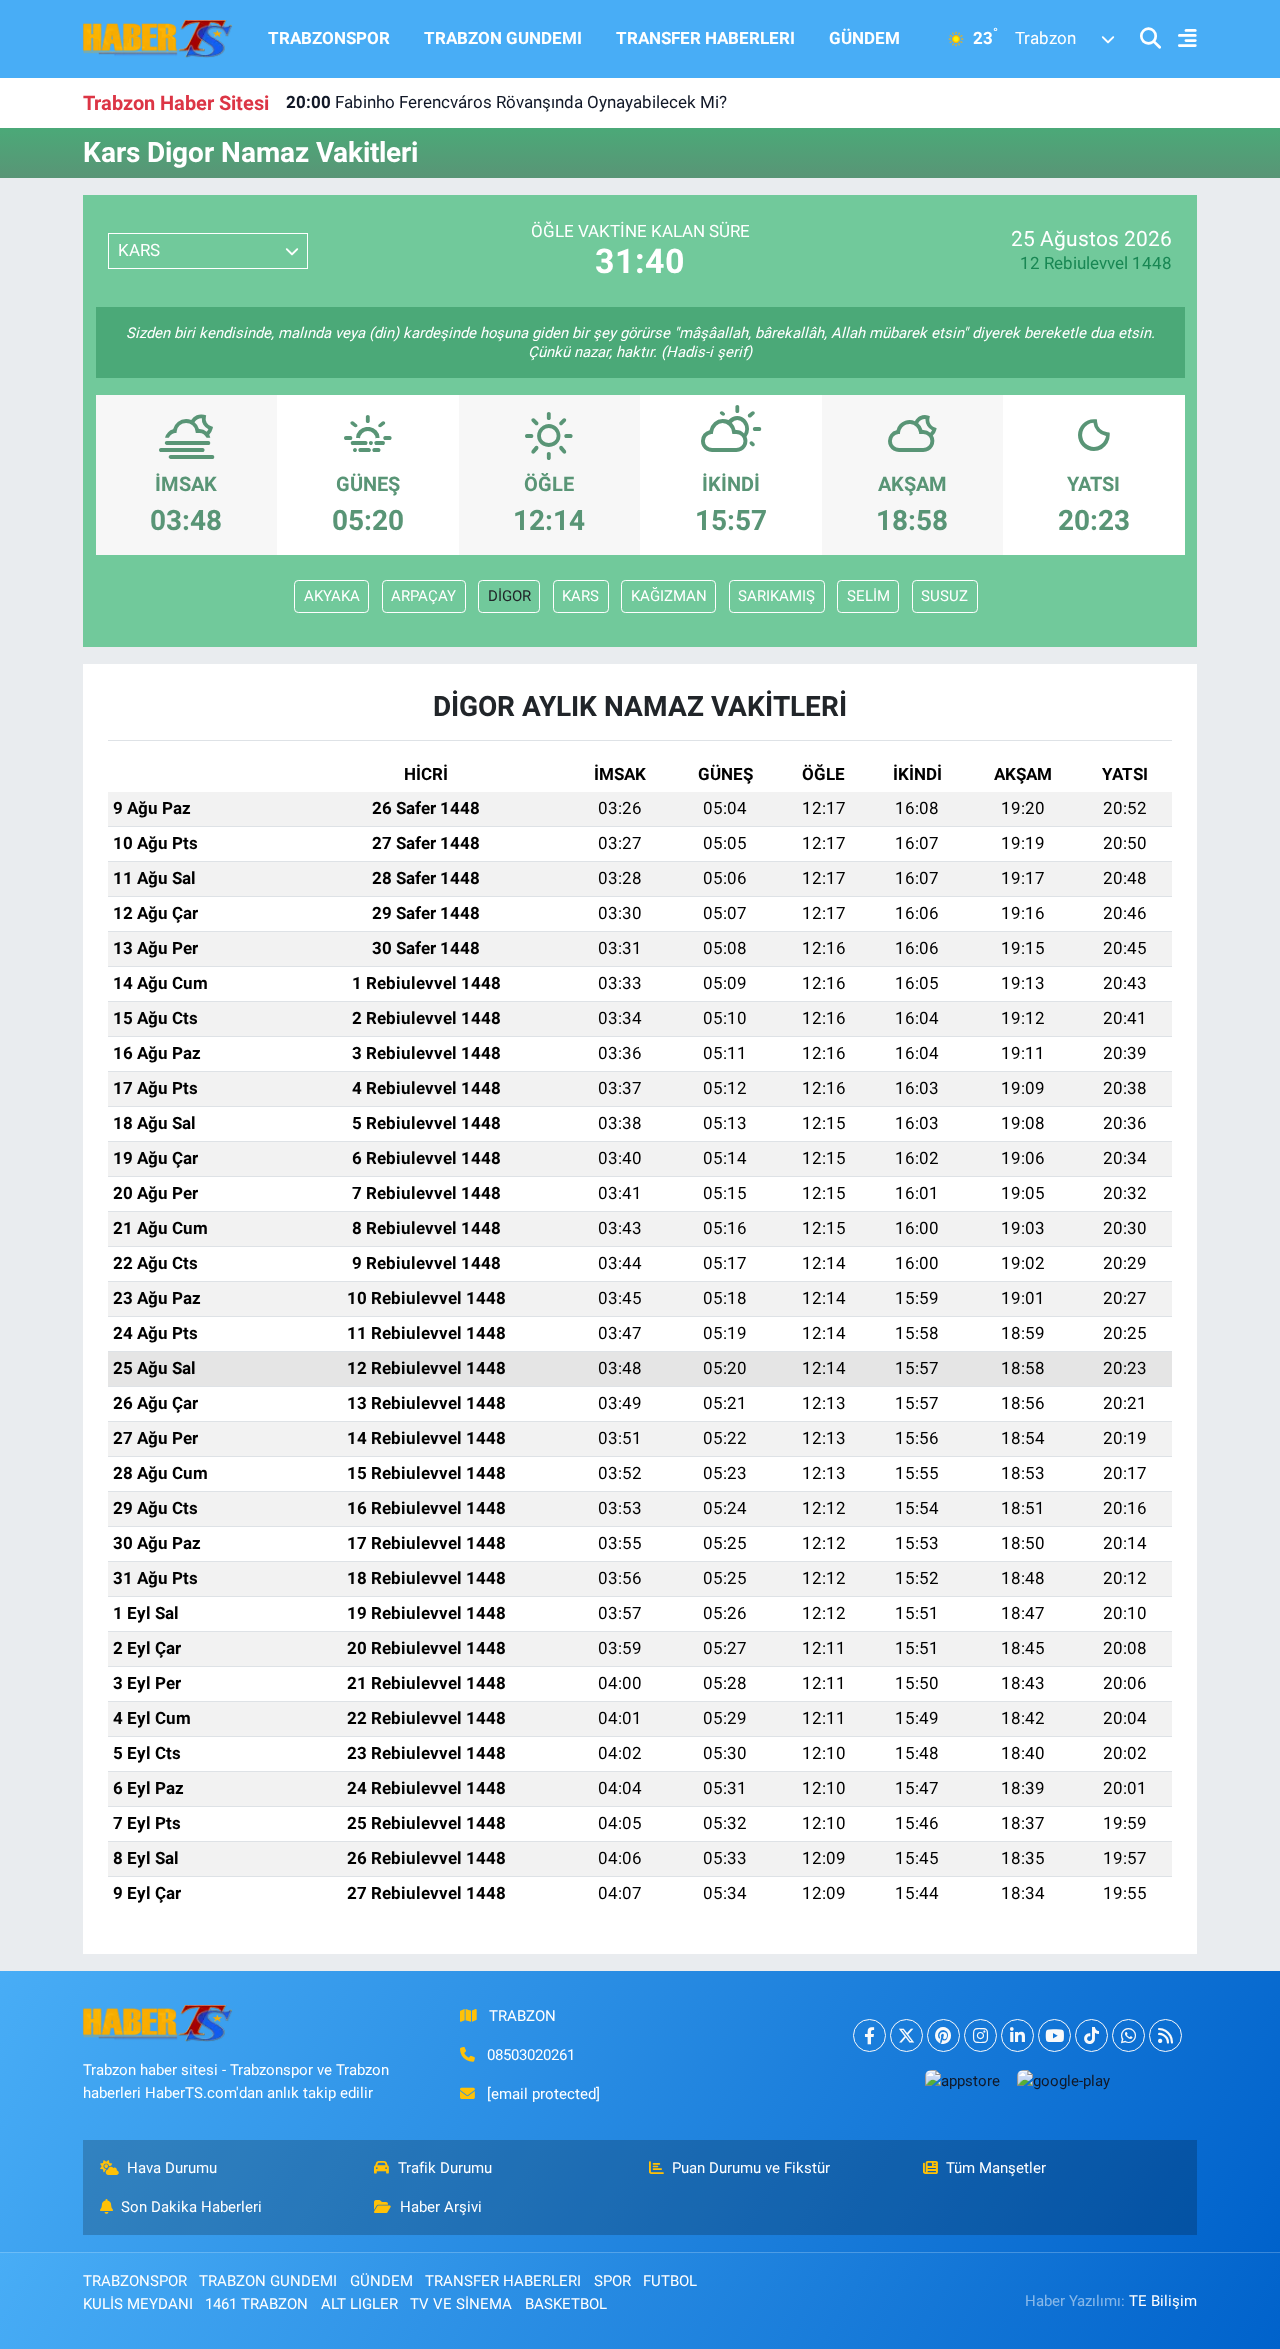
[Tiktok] (1091, 2035)
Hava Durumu (172, 2168)
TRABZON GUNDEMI (503, 38)
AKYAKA (332, 596)
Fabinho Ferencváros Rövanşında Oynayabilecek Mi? (506, 99)
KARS (580, 596)
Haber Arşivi (441, 2207)
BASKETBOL (566, 2304)
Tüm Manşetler (996, 2168)
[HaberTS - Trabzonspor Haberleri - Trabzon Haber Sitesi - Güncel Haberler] (158, 37)
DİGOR (509, 596)
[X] (906, 2035)
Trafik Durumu (445, 2168)
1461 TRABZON (256, 2304)
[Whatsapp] (1128, 2035)
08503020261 (531, 2055)
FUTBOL (670, 2281)
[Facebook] (869, 2035)
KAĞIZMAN (669, 596)
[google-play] (1063, 2080)
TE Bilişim (1163, 2301)
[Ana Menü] (1179, 39)
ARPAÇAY (423, 596)
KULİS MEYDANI (138, 2304)
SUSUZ (944, 596)
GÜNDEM (864, 38)
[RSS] (1165, 2035)
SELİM (868, 596)
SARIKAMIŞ (776, 596)
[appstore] (962, 2080)
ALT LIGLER (359, 2304)
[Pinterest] (943, 2035)
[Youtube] (1054, 2035)
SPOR (612, 2281)
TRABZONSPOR (329, 38)
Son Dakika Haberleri (191, 2207)
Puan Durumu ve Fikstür (751, 2168)
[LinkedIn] (1017, 2035)
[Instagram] (980, 2035)
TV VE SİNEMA (461, 2304)
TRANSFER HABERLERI (705, 38)
